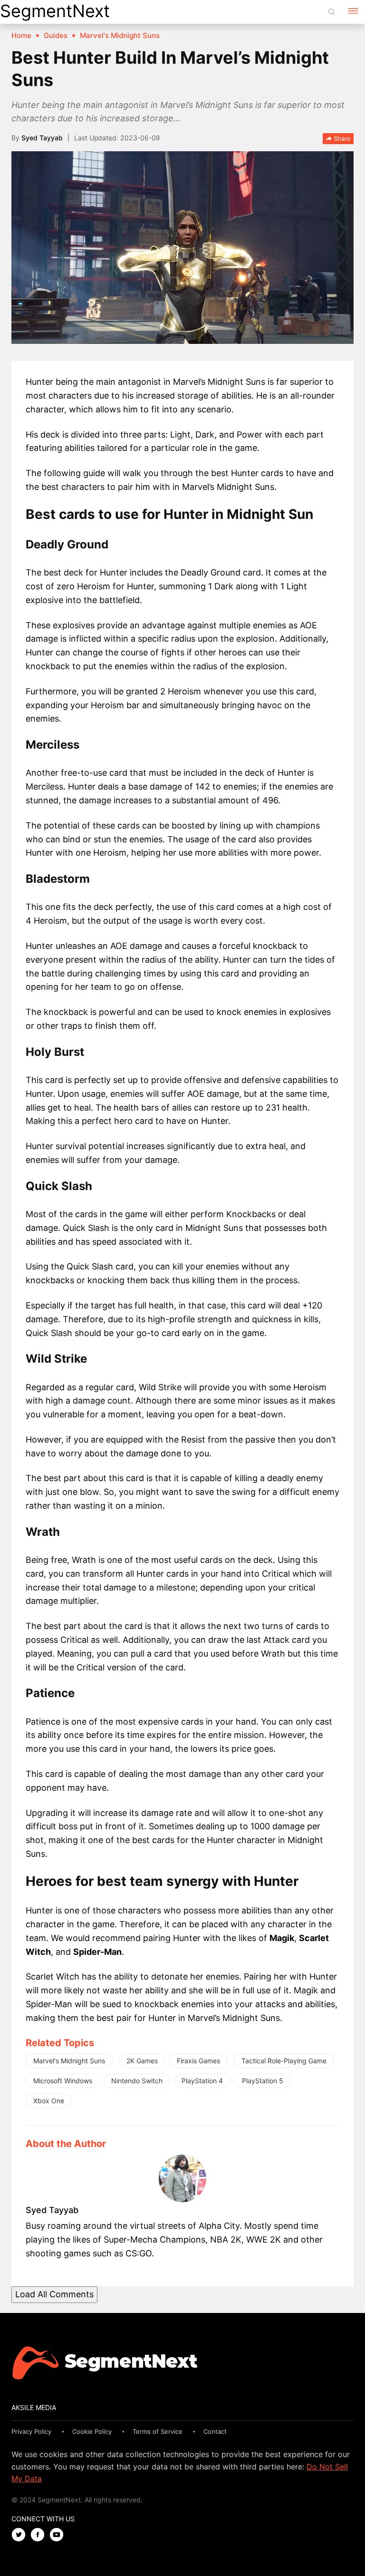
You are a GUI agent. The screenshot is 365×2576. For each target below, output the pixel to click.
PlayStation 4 (202, 2081)
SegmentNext (55, 11)
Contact (215, 2431)
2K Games (142, 2061)
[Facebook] (40, 2535)
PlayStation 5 (263, 2081)
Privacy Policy (31, 2431)
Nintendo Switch (137, 2081)
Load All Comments (54, 2294)
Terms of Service (158, 2431)
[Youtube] (59, 2535)
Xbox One (49, 2101)
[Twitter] (21, 2535)
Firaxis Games (198, 2061)
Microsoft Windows (63, 2081)
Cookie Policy (92, 2431)
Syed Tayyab (42, 138)
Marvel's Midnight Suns (69, 2061)
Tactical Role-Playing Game (284, 2061)
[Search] (332, 12)
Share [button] (341, 138)
